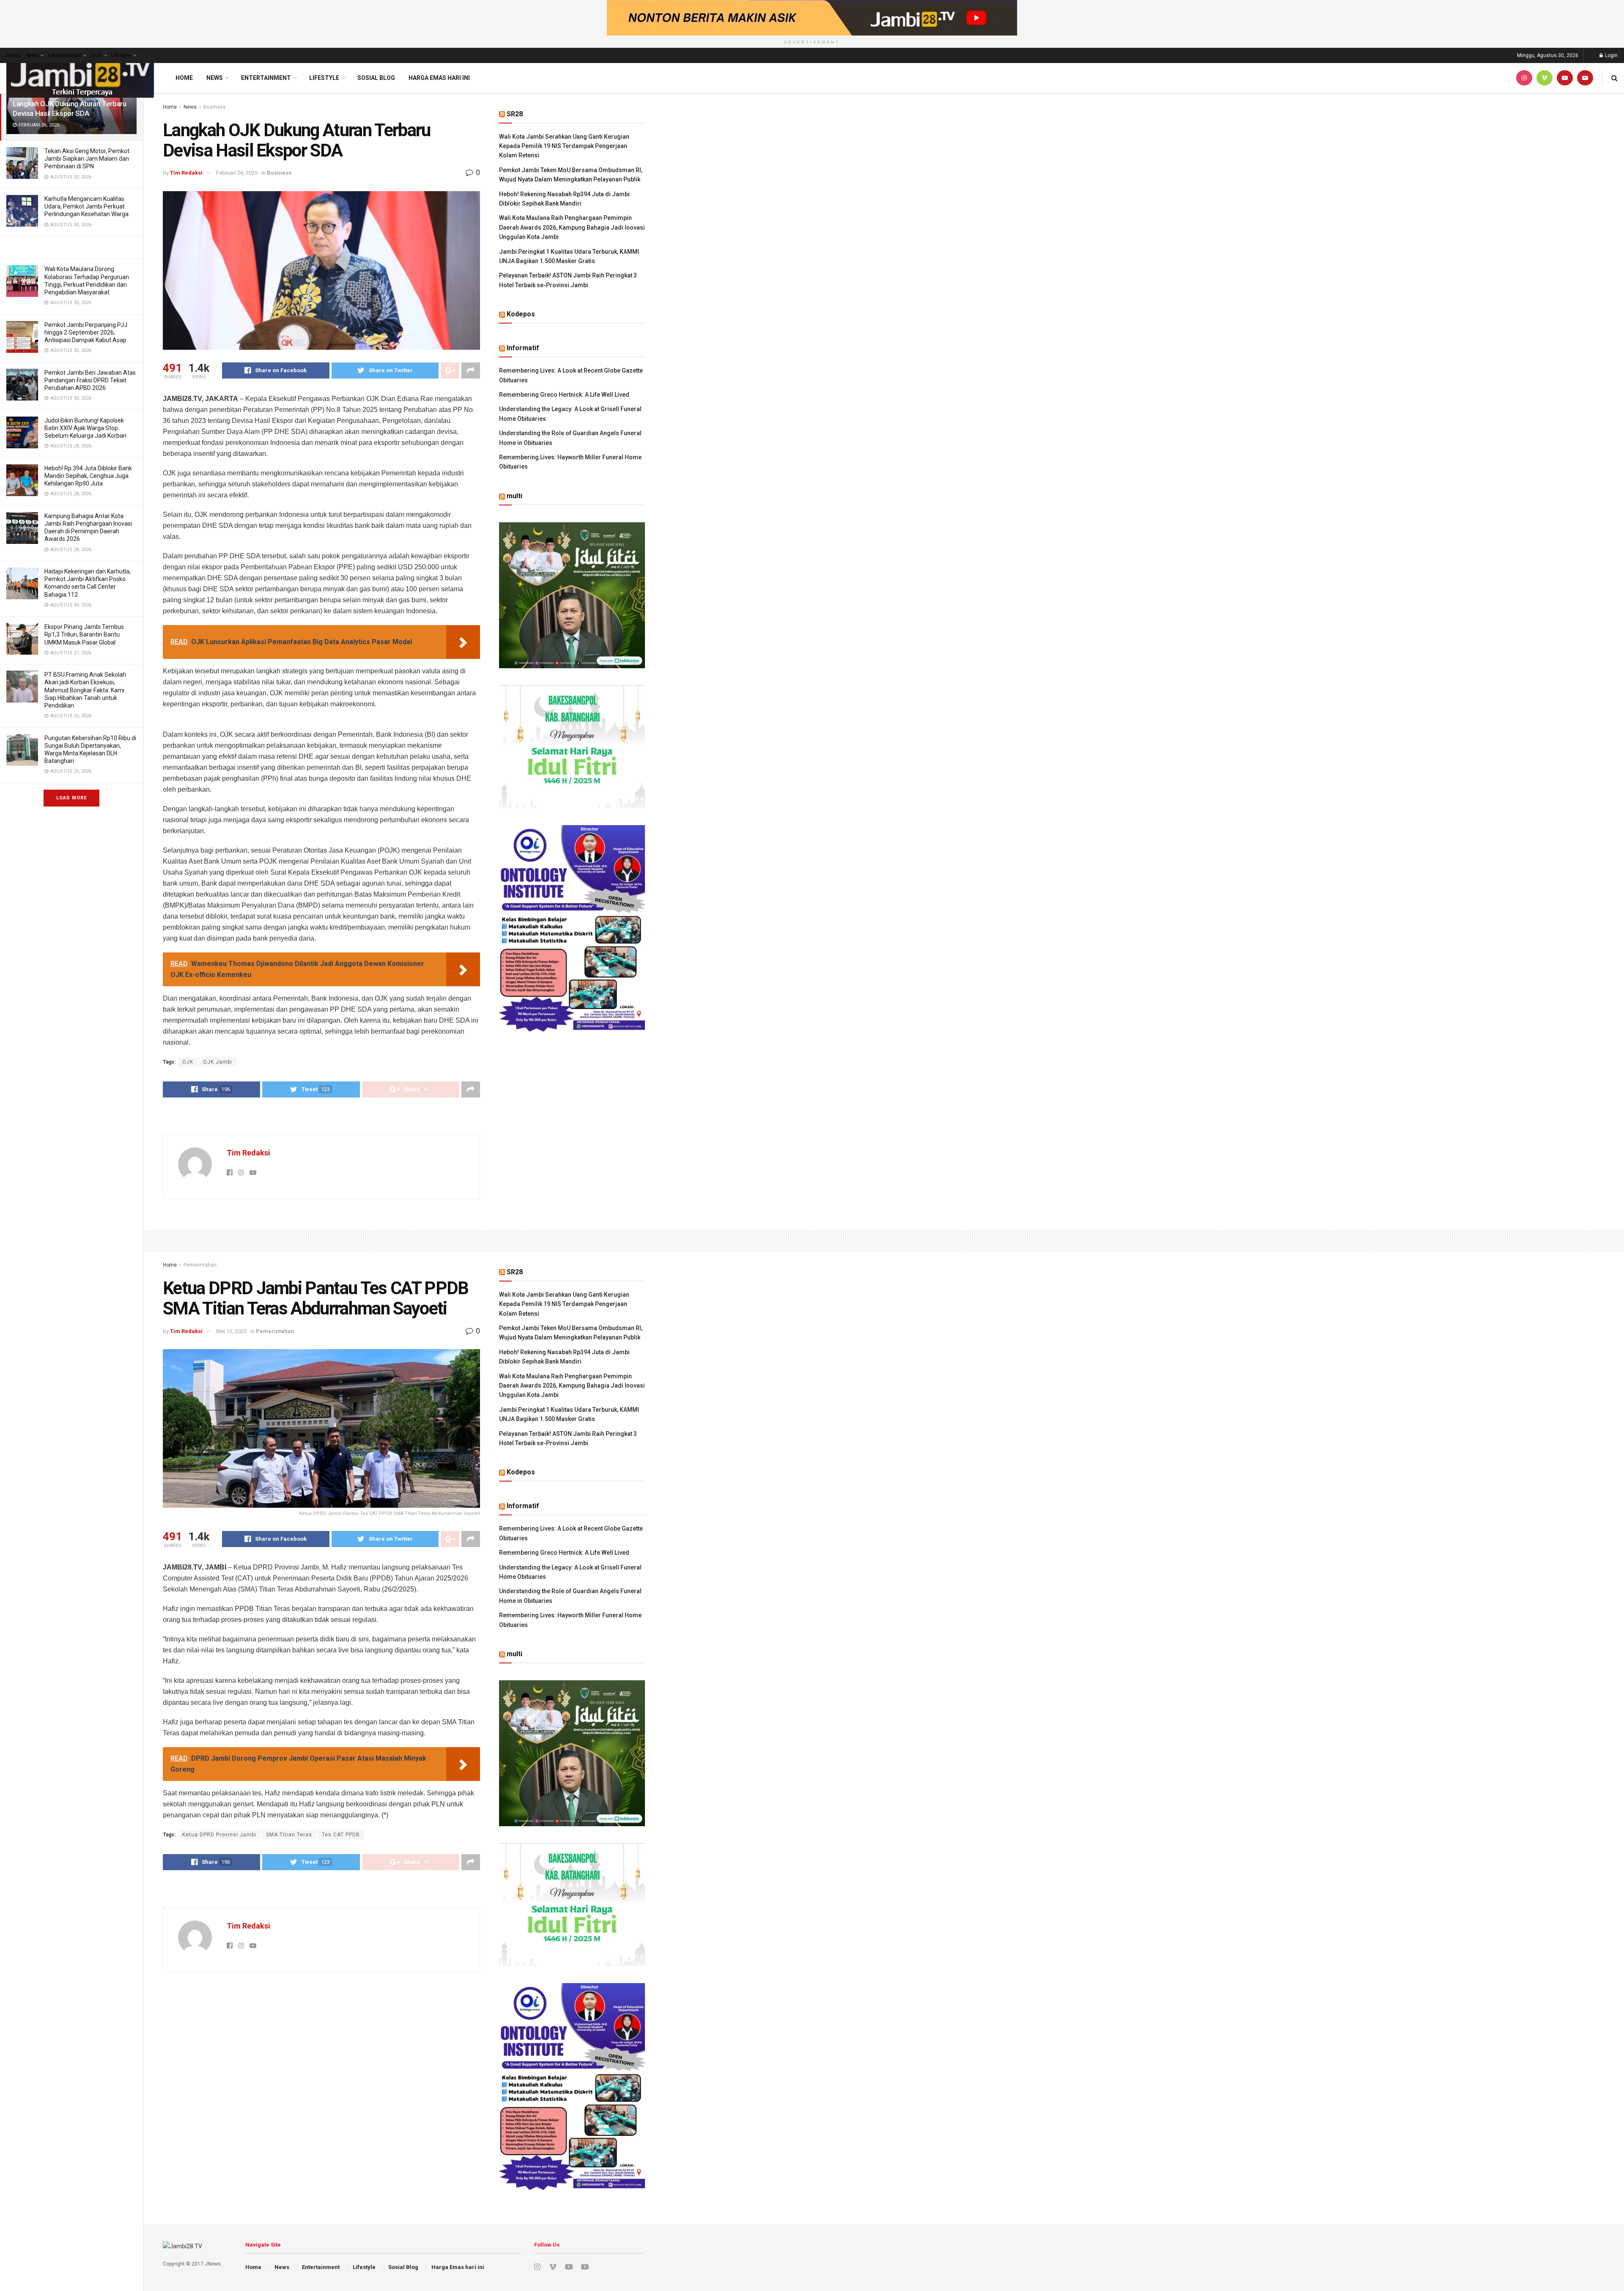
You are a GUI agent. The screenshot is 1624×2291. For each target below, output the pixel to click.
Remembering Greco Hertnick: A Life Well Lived (564, 395)
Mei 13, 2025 (231, 1331)
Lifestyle (121, 55)
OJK (188, 1062)
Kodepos (521, 314)
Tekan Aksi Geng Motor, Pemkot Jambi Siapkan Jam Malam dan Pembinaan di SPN (87, 159)
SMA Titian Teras (289, 1835)
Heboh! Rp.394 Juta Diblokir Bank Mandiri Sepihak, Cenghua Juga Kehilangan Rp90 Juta (88, 476)
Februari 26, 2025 (237, 173)
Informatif (523, 348)
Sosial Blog (376, 78)
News (32, 55)
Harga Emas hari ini (439, 78)
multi (514, 496)
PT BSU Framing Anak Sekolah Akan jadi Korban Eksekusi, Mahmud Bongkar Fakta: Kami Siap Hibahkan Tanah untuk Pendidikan (85, 690)
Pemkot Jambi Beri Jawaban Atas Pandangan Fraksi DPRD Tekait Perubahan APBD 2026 (90, 380)
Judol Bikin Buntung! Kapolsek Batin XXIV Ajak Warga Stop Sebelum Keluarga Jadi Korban (85, 428)
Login (1611, 55)
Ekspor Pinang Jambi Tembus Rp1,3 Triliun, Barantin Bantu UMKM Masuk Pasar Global (84, 634)
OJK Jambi (218, 1062)
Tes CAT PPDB (341, 1835)
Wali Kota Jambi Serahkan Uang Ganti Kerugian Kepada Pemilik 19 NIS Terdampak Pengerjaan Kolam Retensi (564, 146)
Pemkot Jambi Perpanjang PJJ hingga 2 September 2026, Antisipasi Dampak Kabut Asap (86, 332)
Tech (96, 55)
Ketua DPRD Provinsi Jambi (219, 1835)
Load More (71, 798)
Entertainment (64, 55)
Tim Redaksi (186, 173)
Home (13, 55)
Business (215, 107)
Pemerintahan (200, 1265)
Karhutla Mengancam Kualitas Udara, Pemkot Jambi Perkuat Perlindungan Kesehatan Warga (86, 206)
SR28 (515, 114)
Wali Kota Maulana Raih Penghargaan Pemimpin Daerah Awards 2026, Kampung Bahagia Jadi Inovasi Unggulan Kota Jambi (572, 227)
